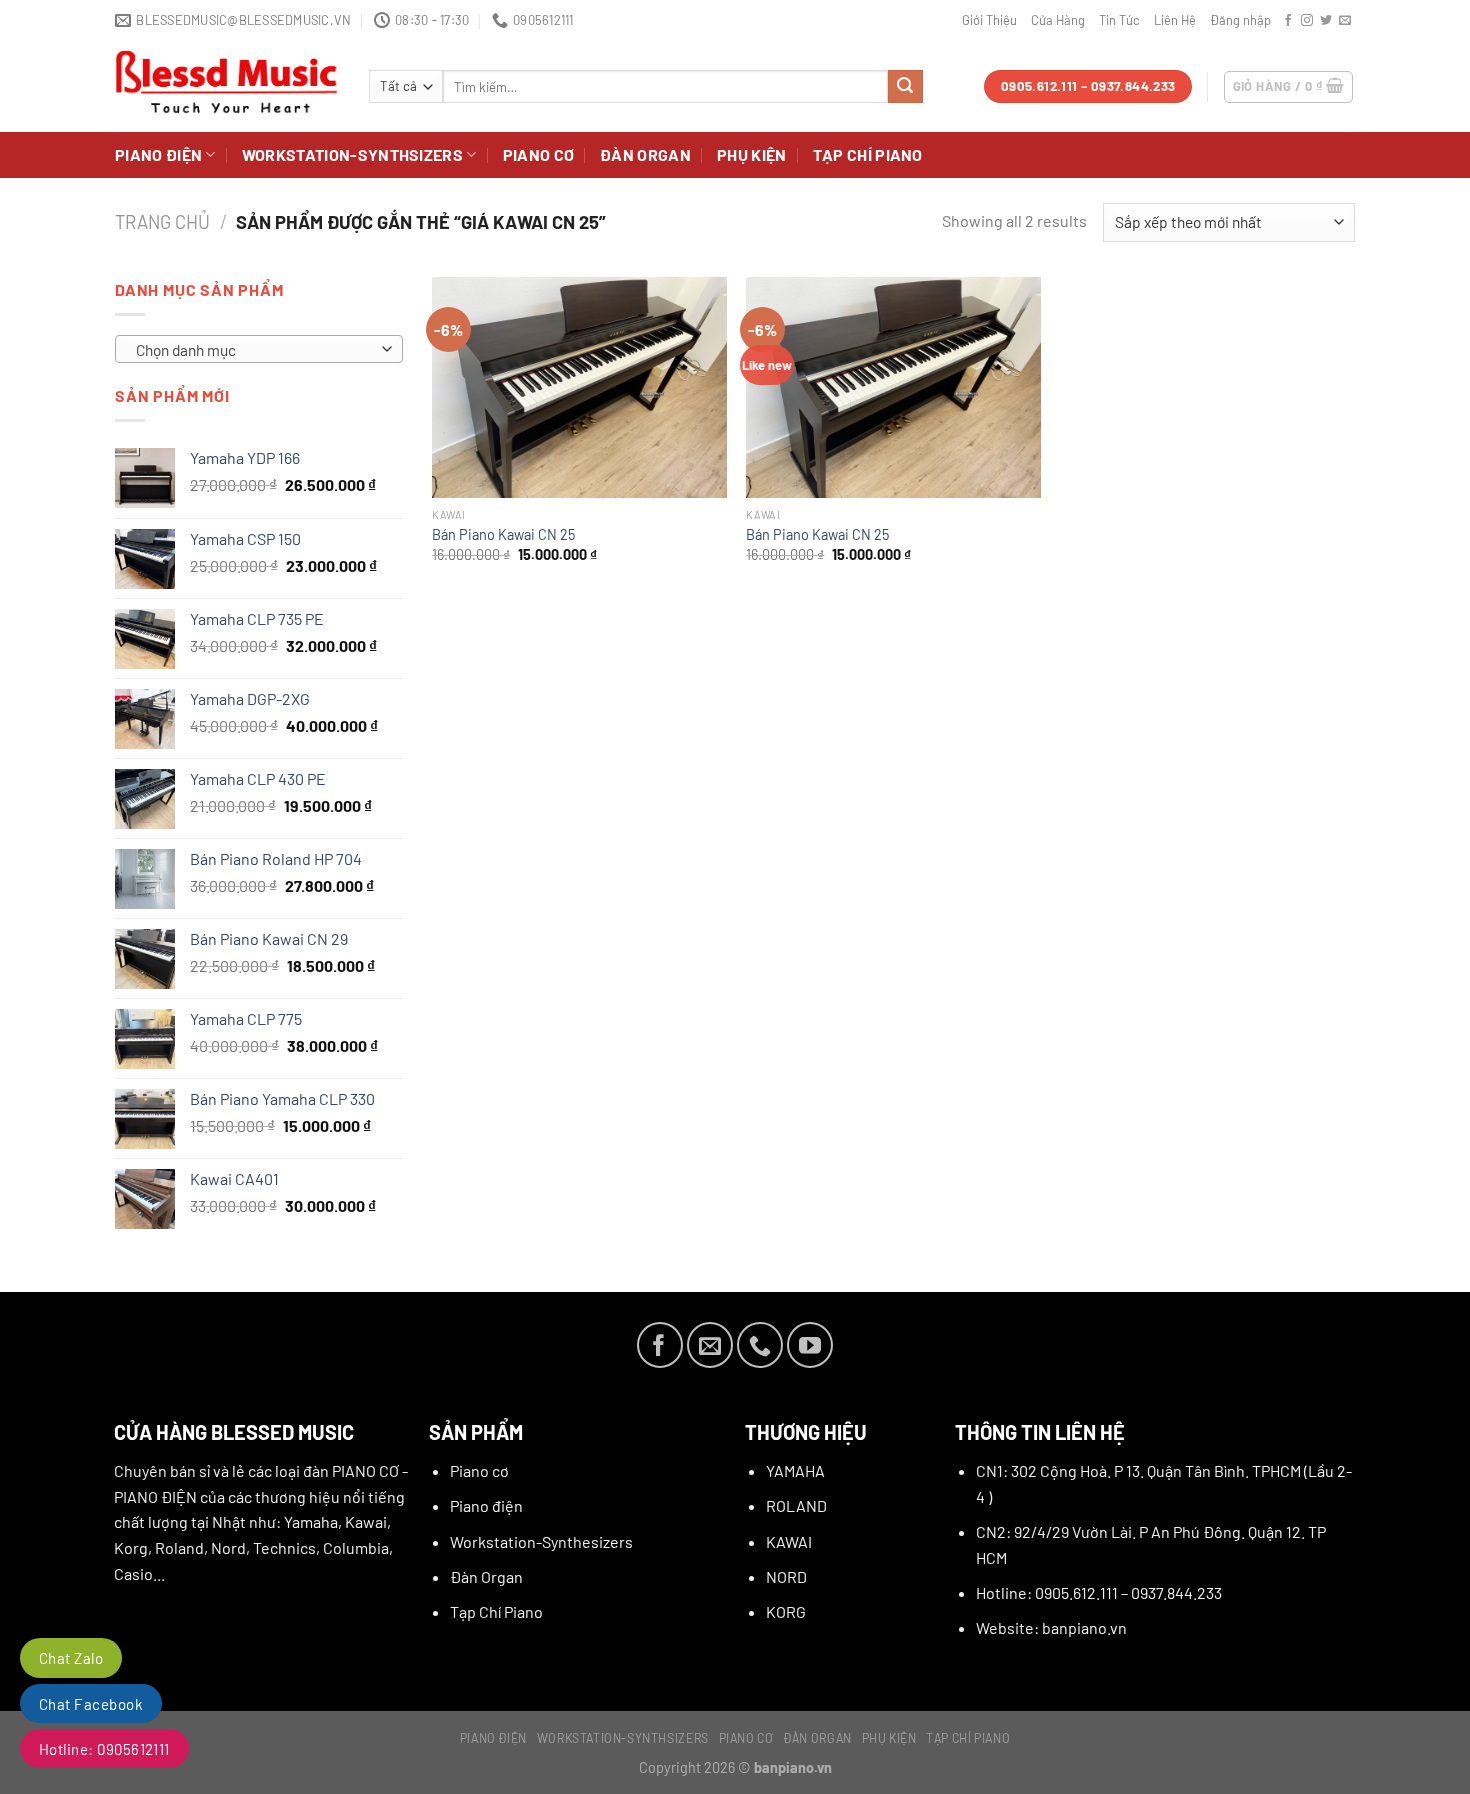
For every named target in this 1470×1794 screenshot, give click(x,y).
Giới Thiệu (989, 20)
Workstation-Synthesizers (541, 1541)
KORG (786, 1611)
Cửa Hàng (1058, 20)
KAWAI (789, 1541)
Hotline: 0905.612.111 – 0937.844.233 (1099, 1592)
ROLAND (796, 1505)
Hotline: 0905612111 (104, 1749)
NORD (786, 1576)
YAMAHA (795, 1470)
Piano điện (158, 154)
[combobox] (259, 349)
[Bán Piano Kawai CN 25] (579, 387)
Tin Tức (1119, 20)
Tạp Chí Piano (868, 154)
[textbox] (254, 350)
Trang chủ (162, 222)
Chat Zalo (71, 1658)
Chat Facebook (91, 1704)
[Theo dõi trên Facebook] (1288, 21)
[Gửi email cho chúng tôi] (1345, 21)
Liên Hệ (1175, 20)
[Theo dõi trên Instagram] (1307, 21)
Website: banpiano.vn (1051, 1627)
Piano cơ (539, 154)
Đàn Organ (645, 154)
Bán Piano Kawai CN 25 (503, 534)
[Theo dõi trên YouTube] (810, 1345)
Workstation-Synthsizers (352, 154)
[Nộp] (905, 87)
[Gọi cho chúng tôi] (760, 1345)
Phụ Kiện (752, 154)
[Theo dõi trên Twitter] (1326, 21)
